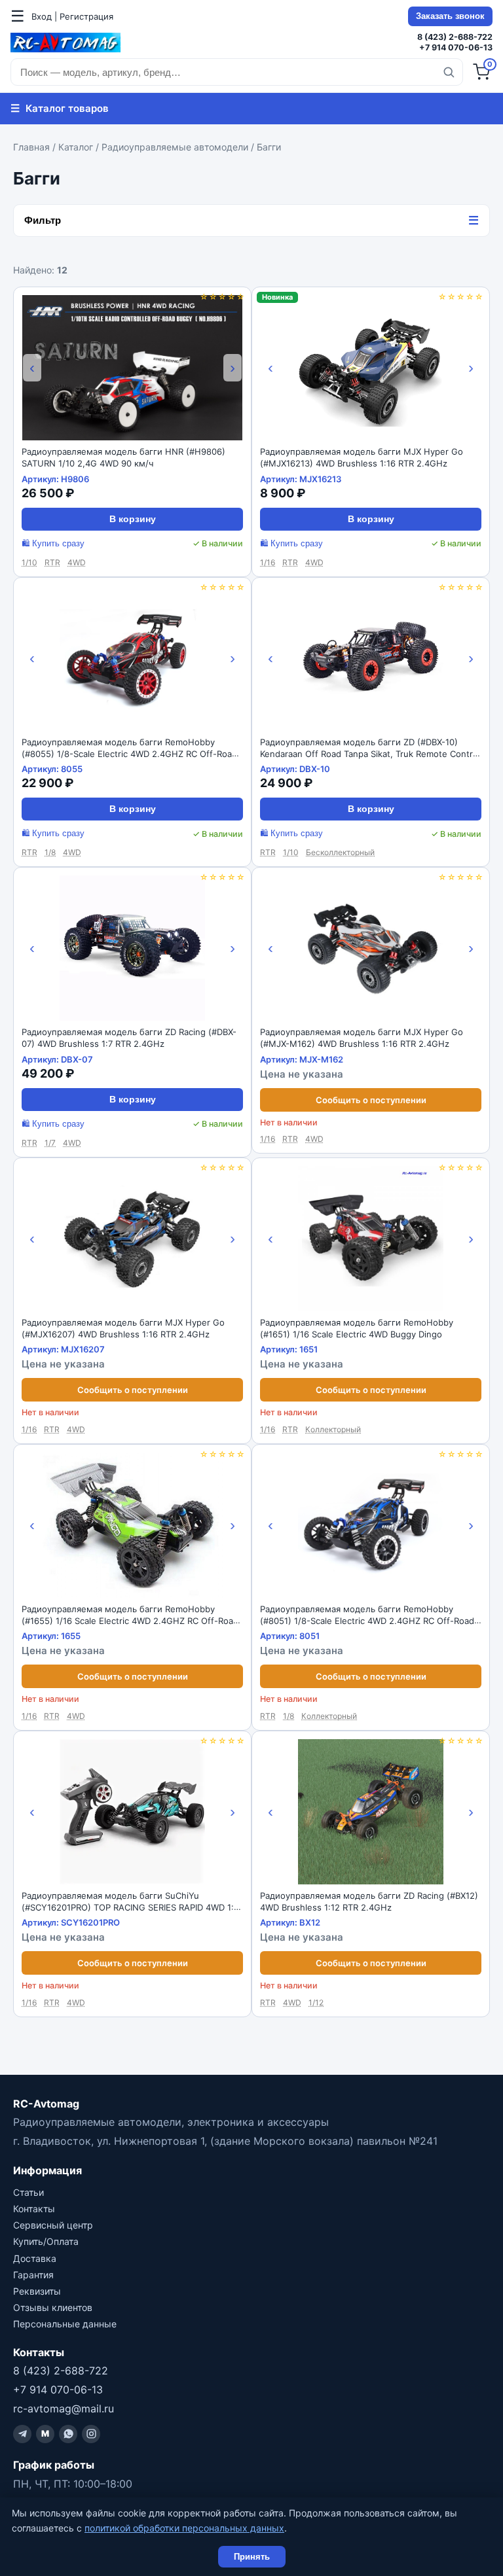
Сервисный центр (53, 2225)
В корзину (133, 519)
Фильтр (251, 221)
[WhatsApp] (68, 2434)
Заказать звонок (450, 16)
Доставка (35, 2258)
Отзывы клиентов (53, 2307)
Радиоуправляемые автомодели (175, 147)
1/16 (268, 562)
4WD (77, 562)
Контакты (34, 2209)
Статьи (28, 2192)
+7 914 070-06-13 (456, 47)
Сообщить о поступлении (371, 1100)
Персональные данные (65, 2324)
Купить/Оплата (46, 2241)
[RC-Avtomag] (65, 43)
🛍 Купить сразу (53, 544)
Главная (31, 147)
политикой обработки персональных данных (184, 2528)
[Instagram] (91, 2434)
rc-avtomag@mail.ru (64, 2408)
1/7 (50, 1143)
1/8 (50, 852)
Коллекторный (333, 1429)
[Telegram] (22, 2434)
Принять (252, 2557)
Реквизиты (37, 2291)
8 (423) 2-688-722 (455, 37)
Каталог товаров (60, 108)
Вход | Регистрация (72, 16)
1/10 (29, 562)
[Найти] (449, 72)
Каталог (76, 147)
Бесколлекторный (340, 852)
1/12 (316, 2003)
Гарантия (33, 2275)
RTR (52, 562)
